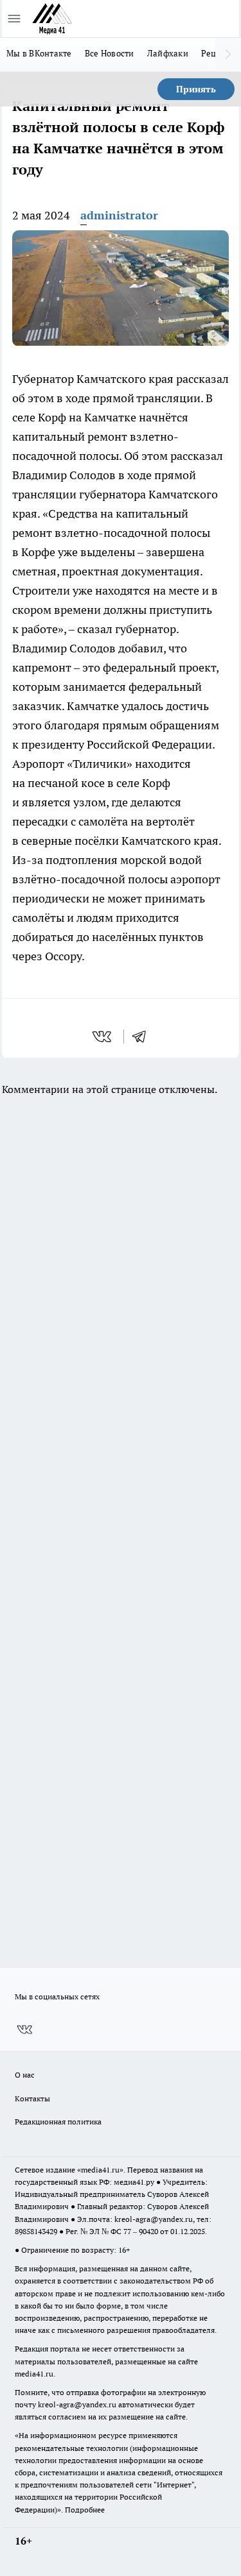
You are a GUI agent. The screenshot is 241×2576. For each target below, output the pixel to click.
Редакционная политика (58, 2122)
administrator (119, 215)
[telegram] (143, 1037)
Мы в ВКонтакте (39, 53)
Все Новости (110, 53)
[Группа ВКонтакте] (24, 2029)
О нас (25, 2075)
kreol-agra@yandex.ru (154, 2219)
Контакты (32, 2098)
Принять (196, 89)
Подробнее (85, 2510)
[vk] (103, 1037)
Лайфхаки (168, 53)
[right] (228, 55)
